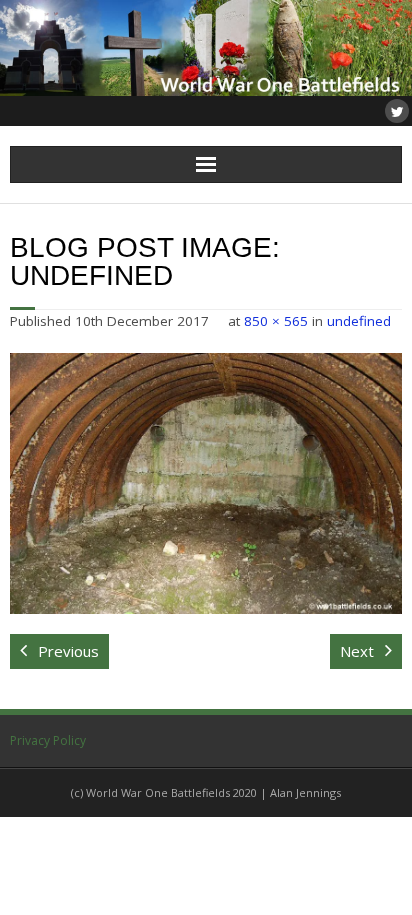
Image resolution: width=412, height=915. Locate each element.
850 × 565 (276, 321)
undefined (359, 321)
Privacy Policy (48, 740)
